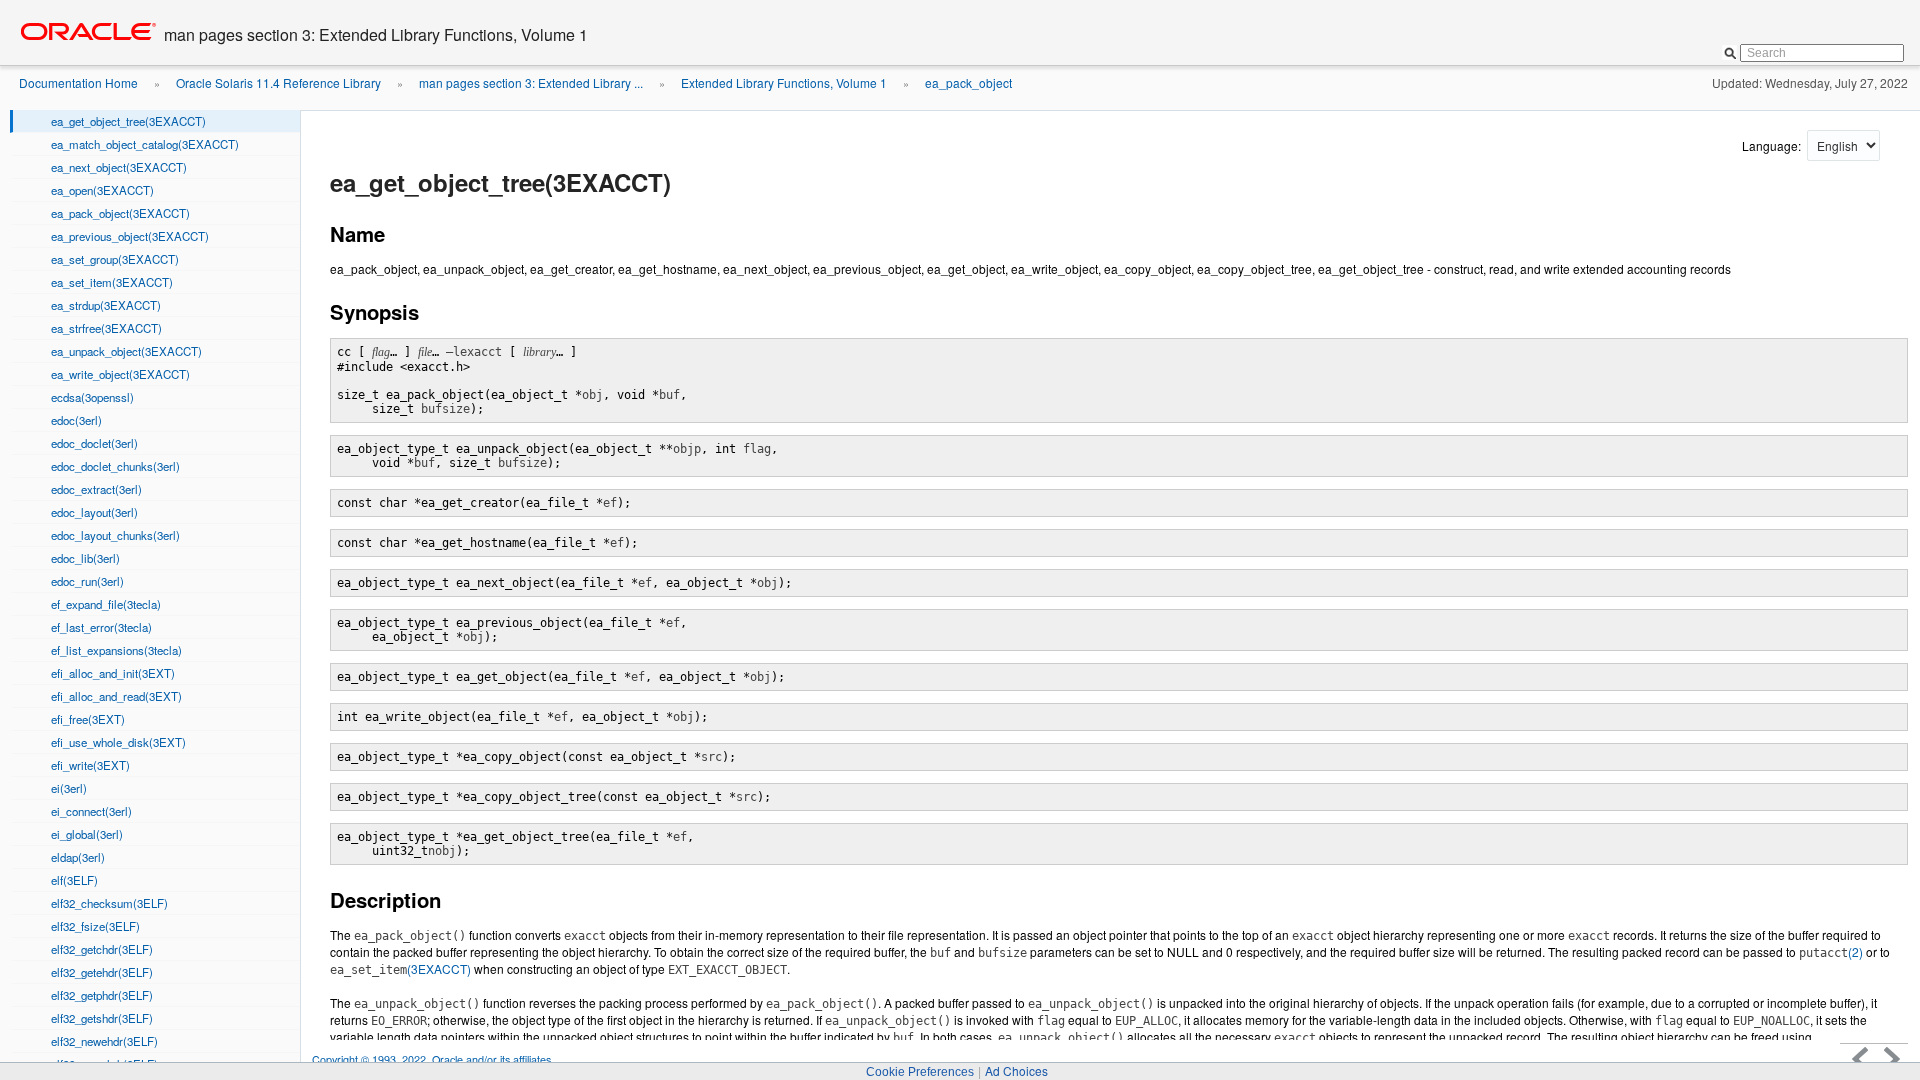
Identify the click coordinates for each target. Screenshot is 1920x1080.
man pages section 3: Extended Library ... (531, 82)
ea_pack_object (968, 82)
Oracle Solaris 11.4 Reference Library (278, 82)
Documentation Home (78, 82)
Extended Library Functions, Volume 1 (784, 82)
